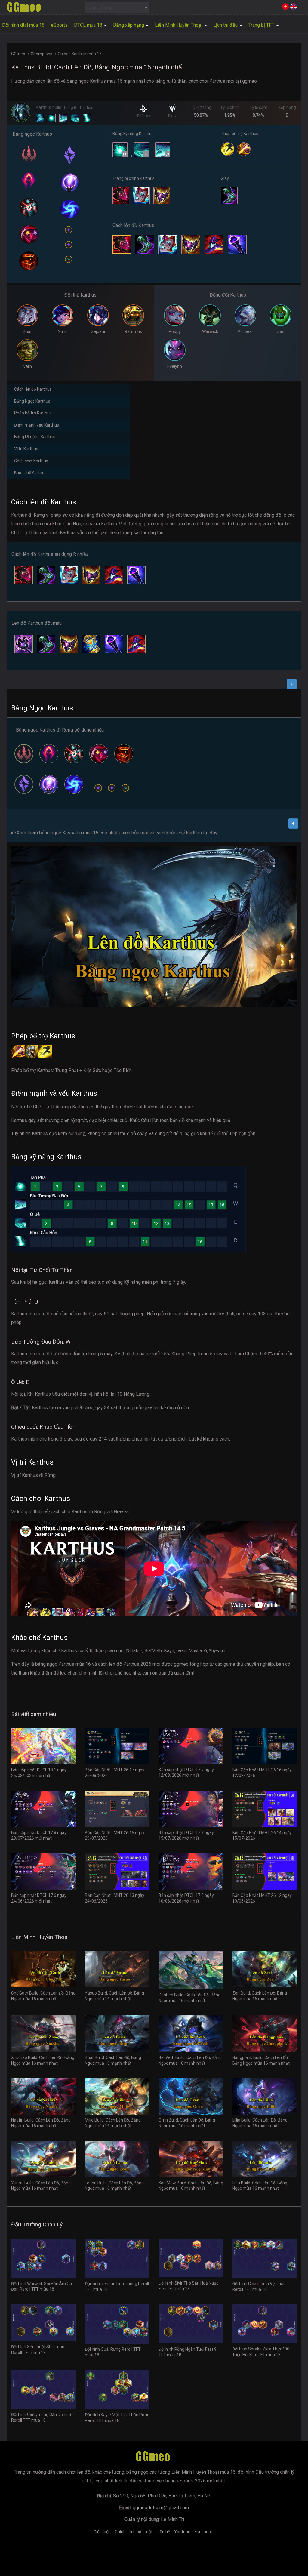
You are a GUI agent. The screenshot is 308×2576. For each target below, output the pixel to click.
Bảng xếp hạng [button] (129, 25)
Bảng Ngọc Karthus (32, 401)
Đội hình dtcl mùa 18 (23, 25)
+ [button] (292, 684)
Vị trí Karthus (26, 449)
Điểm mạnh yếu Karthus (37, 425)
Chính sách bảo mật (134, 2532)
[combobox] (117, 8)
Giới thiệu (102, 2532)
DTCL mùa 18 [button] (89, 25)
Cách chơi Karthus (31, 461)
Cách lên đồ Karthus (33, 389)
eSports (59, 25)
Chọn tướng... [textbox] (101, 8)
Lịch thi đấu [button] (226, 25)
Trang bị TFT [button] (262, 25)
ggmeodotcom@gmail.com (161, 2508)
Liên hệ (163, 2532)
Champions (42, 54)
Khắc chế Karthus (30, 473)
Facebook (204, 2532)
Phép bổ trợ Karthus (33, 413)
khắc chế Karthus (184, 833)
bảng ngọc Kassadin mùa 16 (69, 833)
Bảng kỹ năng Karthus (35, 437)
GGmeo (18, 54)
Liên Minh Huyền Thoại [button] (179, 25)
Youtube (182, 2532)
